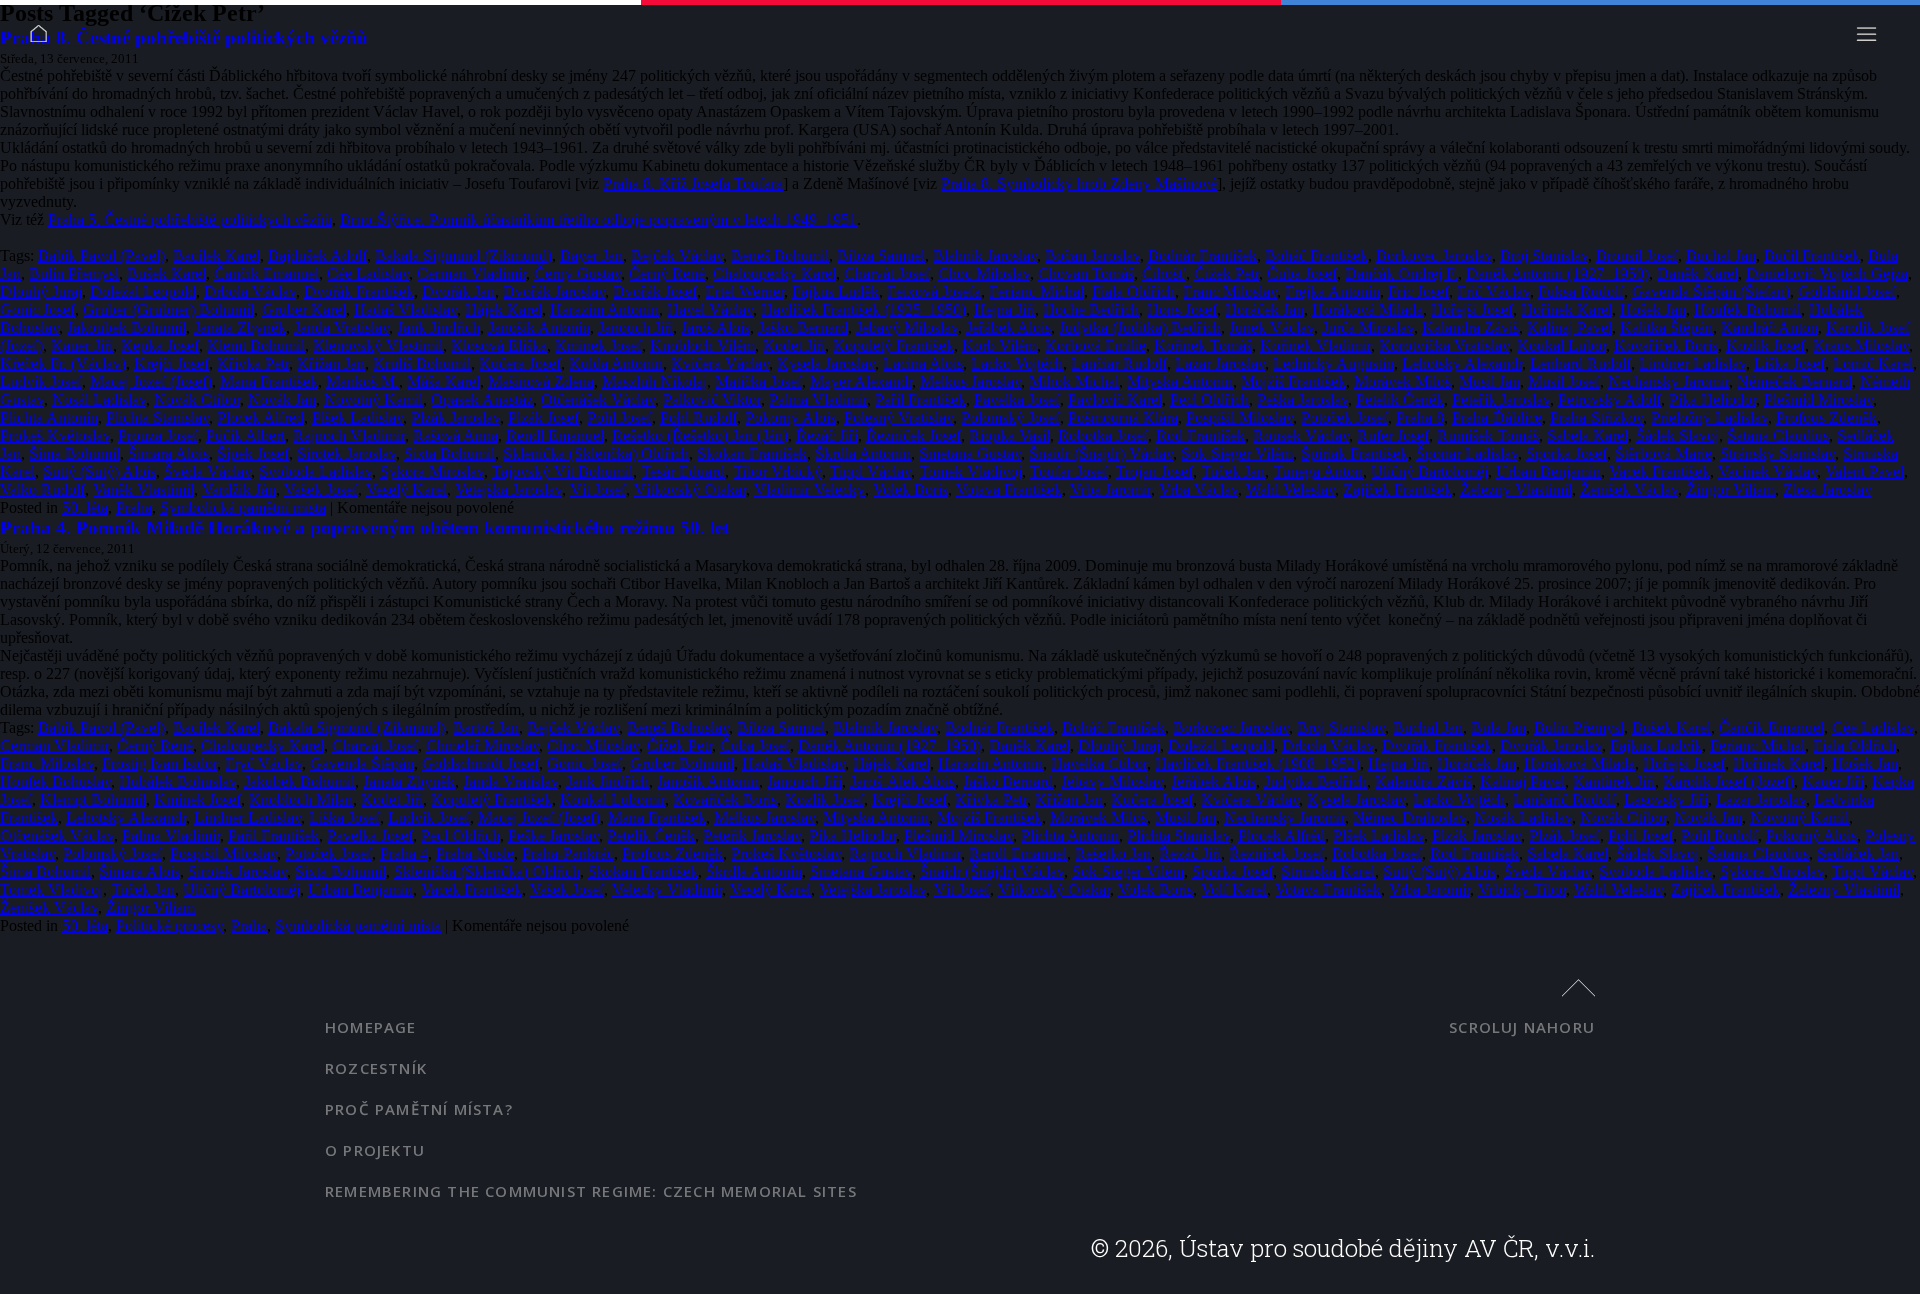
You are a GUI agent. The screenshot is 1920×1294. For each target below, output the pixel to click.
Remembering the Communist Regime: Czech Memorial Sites (591, 1191)
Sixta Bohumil (449, 453)
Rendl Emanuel (555, 435)
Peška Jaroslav (1302, 399)
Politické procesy (169, 925)
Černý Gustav (577, 273)
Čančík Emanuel (266, 273)
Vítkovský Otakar (690, 489)
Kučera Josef (520, 363)
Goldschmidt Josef (480, 763)
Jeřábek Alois (1008, 327)
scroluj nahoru (1522, 1027)
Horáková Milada (1367, 309)
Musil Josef (1564, 381)
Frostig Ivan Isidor (159, 763)
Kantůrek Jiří (1614, 781)
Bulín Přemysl (74, 273)
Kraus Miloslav (1861, 345)
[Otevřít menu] (1872, 39)
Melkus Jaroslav (970, 381)
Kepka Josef (160, 345)
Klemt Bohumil (256, 345)
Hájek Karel (503, 309)
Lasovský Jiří (1666, 799)
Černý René (667, 273)
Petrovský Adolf (1609, 399)
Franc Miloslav (1230, 291)
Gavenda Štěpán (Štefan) (1711, 291)
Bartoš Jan (486, 727)
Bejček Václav (677, 255)
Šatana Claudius (1778, 435)
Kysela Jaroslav (826, 363)
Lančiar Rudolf (1119, 363)
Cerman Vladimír (471, 273)
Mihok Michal (1074, 381)
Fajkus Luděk (835, 291)
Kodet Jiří (794, 345)
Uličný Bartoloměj (1429, 471)
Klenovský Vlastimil (378, 345)
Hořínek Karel (1566, 309)
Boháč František (1316, 255)
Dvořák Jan (458, 291)
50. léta (85, 507)
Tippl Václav (870, 471)
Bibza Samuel (881, 255)
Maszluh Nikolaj (654, 381)
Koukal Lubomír (612, 799)
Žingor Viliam (1730, 489)
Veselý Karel (406, 489)
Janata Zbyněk (240, 327)
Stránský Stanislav (1777, 453)
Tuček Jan (1233, 471)
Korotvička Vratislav (1444, 345)
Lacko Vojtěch (1017, 363)
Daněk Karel (1697, 273)
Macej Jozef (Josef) (151, 381)
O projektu (375, 1150)
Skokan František (752, 453)
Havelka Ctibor (1099, 763)
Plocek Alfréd (260, 417)
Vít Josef (598, 489)
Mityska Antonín (1180, 381)
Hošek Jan (1653, 309)
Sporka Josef (1566, 453)
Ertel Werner (744, 291)
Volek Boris (910, 489)
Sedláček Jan (1858, 853)
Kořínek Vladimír (1315, 345)
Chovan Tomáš (1086, 273)
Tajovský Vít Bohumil (562, 471)
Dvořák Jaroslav (554, 291)
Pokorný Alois (790, 417)
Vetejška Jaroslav (508, 489)
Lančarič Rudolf (1564, 799)
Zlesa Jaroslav (1827, 489)
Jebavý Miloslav (907, 327)
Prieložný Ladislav (1709, 417)
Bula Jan (1498, 727)
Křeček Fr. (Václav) (63, 363)
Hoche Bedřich (1091, 309)
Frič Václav (1493, 291)
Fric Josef (1418, 291)
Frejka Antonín (1332, 291)
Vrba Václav (1198, 489)
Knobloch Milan (301, 799)
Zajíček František (1397, 489)
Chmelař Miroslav (482, 745)
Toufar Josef (1069, 471)
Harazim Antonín (604, 309)
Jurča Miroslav (1368, 327)
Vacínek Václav (1767, 471)
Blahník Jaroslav (985, 255)
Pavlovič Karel (1115, 399)
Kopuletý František (893, 345)
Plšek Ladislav (357, 417)
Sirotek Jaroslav (346, 453)
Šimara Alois (168, 453)
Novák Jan (282, 399)
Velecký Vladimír (667, 889)
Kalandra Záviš (1470, 327)
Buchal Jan (1721, 255)
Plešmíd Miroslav (1818, 399)
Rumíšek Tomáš (1488, 435)
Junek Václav (1271, 327)
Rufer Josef (1393, 435)
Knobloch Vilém (702, 345)
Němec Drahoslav (1409, 817)
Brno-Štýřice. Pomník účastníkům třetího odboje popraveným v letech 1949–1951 (598, 219)
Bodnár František (1202, 255)
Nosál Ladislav (99, 399)
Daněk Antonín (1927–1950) (1557, 273)
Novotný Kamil (373, 399)
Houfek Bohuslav (55, 781)
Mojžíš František (1293, 381)
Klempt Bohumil (93, 799)
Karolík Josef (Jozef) (1728, 781)
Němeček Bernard (1794, 381)
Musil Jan (1489, 381)
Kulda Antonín (616, 363)
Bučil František (1812, 255)
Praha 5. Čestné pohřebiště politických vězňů (190, 219)
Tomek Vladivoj (970, 471)
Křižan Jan (331, 363)
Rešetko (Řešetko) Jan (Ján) (700, 435)
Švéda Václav (207, 471)
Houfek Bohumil (1747, 309)
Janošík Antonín (539, 327)
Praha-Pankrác (568, 853)
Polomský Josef (1010, 417)
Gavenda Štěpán (362, 763)
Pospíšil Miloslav (1239, 417)
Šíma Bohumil (74, 453)
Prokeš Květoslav (55, 435)
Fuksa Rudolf (1581, 291)
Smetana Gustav (970, 453)
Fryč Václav (263, 763)
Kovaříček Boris (1666, 345)
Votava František (1009, 489)
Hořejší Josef (1472, 309)
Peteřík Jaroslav (1501, 399)
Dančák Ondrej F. (1401, 273)
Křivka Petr (253, 363)
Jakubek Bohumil (299, 781)
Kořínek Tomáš (1203, 345)
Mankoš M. (362, 381)
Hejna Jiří (1004, 309)
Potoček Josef (1344, 417)
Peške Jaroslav (553, 835)
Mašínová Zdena (541, 381)
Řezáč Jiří (827, 435)
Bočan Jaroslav (1092, 255)
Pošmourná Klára (1123, 417)
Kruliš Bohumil (422, 363)
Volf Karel (1234, 889)
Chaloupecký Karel (774, 273)
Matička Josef (758, 381)
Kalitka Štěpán (1666, 327)
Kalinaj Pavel (1569, 327)
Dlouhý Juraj (41, 291)
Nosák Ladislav (1523, 817)
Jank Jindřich (438, 327)
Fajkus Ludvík (1656, 745)
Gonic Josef (37, 309)
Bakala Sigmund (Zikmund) (463, 255)
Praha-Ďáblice (1497, 417)
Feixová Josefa (934, 291)
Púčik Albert (245, 435)
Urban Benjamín (1548, 471)
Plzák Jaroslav (455, 417)
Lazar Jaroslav (1220, 363)
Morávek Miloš (1402, 381)
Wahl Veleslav (1290, 489)
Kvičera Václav (720, 363)
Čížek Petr (1226, 273)
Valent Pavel (1864, 471)
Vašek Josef (321, 489)
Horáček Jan (1264, 309)
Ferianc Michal (1036, 291)
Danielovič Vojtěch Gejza (1827, 273)
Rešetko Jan (1113, 853)
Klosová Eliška (499, 345)
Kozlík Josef (1765, 345)
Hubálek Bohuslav (177, 781)
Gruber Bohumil (682, 763)
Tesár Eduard (683, 471)
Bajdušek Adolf (317, 255)
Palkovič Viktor (712, 399)
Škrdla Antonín (863, 453)
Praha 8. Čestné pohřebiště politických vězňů (184, 37)
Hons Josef (1182, 309)
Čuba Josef (1302, 273)
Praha (134, 507)
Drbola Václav (250, 291)
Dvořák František (359, 291)
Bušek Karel (166, 273)
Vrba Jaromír (1110, 489)
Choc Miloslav (984, 273)
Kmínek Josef (598, 345)
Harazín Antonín (990, 763)
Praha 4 (404, 853)
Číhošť (1164, 273)
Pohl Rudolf (698, 417)
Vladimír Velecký (809, 489)
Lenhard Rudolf (1580, 363)
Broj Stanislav (1544, 255)
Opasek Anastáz (482, 399)
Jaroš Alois (715, 327)
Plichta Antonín (49, 417)
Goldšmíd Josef (1847, 291)
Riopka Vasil (1009, 435)
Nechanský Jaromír (1668, 381)
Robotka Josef (1103, 435)
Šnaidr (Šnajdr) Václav (1101, 453)
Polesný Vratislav (898, 417)
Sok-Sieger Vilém (1237, 453)
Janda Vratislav (341, 327)
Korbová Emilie (1095, 345)
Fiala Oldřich (1133, 291)
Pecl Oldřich (1209, 399)
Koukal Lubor (1561, 345)
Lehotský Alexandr (1462, 363)
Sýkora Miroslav (432, 471)
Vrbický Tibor (1522, 889)
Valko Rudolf (42, 489)
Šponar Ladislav (1467, 453)
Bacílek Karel (216, 255)
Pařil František (920, 399)
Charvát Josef (887, 273)
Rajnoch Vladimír (349, 435)
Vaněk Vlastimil (143, 489)
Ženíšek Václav (1629, 489)
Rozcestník (376, 1068)
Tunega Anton (1318, 471)
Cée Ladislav (368, 273)
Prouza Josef (158, 435)
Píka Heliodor (1712, 399)
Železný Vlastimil (1516, 489)
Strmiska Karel (1328, 871)
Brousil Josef (1637, 255)
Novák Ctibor (197, 399)
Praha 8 (1420, 417)
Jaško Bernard (803, 327)
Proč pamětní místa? (419, 1109)
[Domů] (44, 39)
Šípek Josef (253, 453)
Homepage (371, 1027)
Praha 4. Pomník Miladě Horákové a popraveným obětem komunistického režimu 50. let (364, 527)
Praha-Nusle (475, 853)
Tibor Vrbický (777, 471)
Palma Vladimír (818, 399)
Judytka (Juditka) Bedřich (1140, 327)
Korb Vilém (999, 345)
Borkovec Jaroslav (1434, 255)
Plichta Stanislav (157, 417)
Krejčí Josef (171, 363)
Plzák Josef (543, 417)
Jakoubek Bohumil (126, 327)
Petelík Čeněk (1400, 399)
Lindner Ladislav (1692, 363)
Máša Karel (443, 381)
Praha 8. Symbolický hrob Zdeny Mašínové (1079, 183)
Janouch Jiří (635, 327)
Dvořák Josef (655, 291)
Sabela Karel (1587, 435)
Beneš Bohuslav (678, 727)
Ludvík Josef (41, 381)
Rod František (1200, 435)
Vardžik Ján (239, 489)
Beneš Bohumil (780, 255)
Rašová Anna (455, 435)
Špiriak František (1354, 453)
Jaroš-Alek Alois (902, 781)
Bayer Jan (591, 255)
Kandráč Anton (1769, 327)
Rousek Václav (1301, 435)
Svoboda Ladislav (315, 471)
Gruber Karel (304, 309)
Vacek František (1659, 471)
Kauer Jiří (82, 345)
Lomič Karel (1873, 363)
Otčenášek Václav (598, 399)
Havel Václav (710, 309)
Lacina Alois (923, 363)
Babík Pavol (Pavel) (101, 255)
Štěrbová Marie (1663, 453)
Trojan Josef (1154, 471)
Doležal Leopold (143, 291)
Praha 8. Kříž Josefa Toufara (693, 183)
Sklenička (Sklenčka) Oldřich (596, 453)
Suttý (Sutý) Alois (99, 471)
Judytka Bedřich (1315, 781)
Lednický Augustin (1333, 363)
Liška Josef (1789, 363)
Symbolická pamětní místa (243, 507)
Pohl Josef (619, 417)
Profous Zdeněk (1826, 417)
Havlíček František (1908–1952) (1257, 763)
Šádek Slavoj (1677, 435)
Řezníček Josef (913, 435)
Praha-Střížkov (1596, 417)
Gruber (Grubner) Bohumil (168, 309)
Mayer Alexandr (861, 381)
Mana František (269, 381)
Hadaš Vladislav (405, 309)
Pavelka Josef (1017, 399)
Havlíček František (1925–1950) (863, 309)
